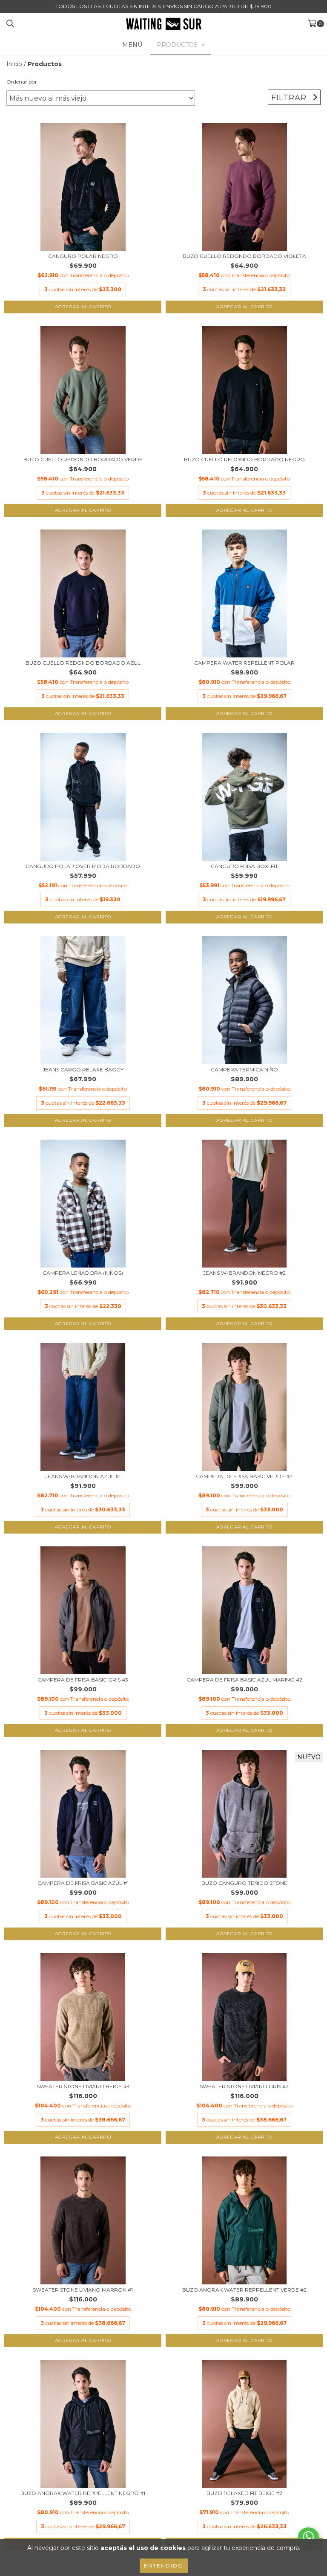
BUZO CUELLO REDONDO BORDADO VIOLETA (244, 256)
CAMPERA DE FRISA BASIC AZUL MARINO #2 (244, 1680)
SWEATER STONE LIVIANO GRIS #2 (244, 2086)
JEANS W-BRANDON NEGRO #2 (244, 1273)
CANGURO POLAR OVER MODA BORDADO (83, 866)
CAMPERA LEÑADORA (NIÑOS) (83, 1273)
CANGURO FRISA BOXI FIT (244, 866)
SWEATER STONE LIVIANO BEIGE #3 (83, 2086)
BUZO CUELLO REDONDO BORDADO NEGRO (244, 459)
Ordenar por (22, 82)
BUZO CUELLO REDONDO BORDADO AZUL (83, 663)
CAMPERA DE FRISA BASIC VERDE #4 (244, 1476)
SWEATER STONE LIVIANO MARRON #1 (83, 2290)
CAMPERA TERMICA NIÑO (244, 1069)
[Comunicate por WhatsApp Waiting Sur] (308, 2537)
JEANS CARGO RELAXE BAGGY (83, 1069)
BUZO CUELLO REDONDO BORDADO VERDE (83, 459)
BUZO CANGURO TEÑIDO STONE (244, 1883)
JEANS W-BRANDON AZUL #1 (83, 1476)
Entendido (164, 2566)
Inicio (14, 64)
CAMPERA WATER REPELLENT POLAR (244, 663)
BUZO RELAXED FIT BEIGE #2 (244, 2493)
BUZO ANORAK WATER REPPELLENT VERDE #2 (244, 2290)
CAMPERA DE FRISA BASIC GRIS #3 (83, 1680)
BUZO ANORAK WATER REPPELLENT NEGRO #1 (83, 2493)
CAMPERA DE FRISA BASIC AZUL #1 (83, 1883)
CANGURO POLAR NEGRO (83, 256)
